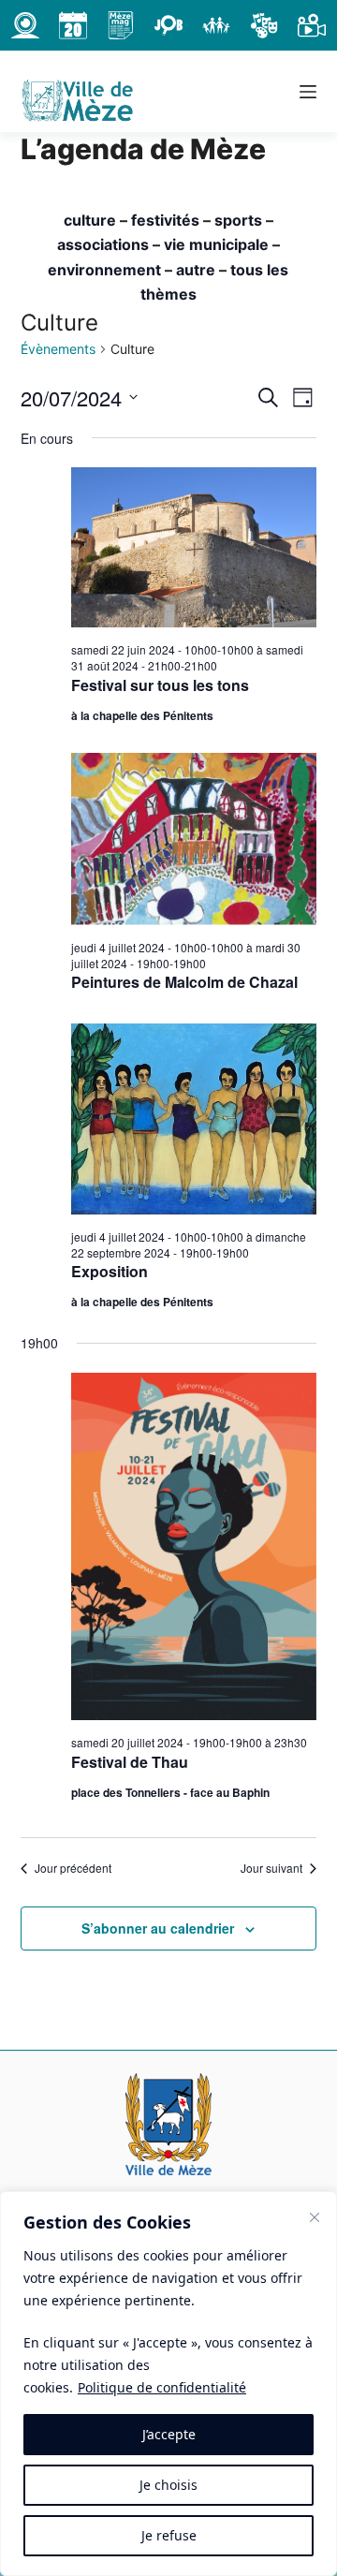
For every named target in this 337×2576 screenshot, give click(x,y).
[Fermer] (315, 2217)
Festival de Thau (130, 1762)
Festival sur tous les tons (160, 685)
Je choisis (168, 2485)
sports (238, 220)
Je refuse (169, 2535)
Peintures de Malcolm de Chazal (184, 982)
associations (103, 244)
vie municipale (216, 244)
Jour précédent (73, 1868)
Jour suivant (271, 1868)
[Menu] (308, 92)
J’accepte (169, 2434)
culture (90, 220)
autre (196, 270)
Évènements (58, 349)
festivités (165, 220)
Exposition (110, 1271)
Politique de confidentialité (162, 2387)
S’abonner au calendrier (158, 1928)
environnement (104, 270)
